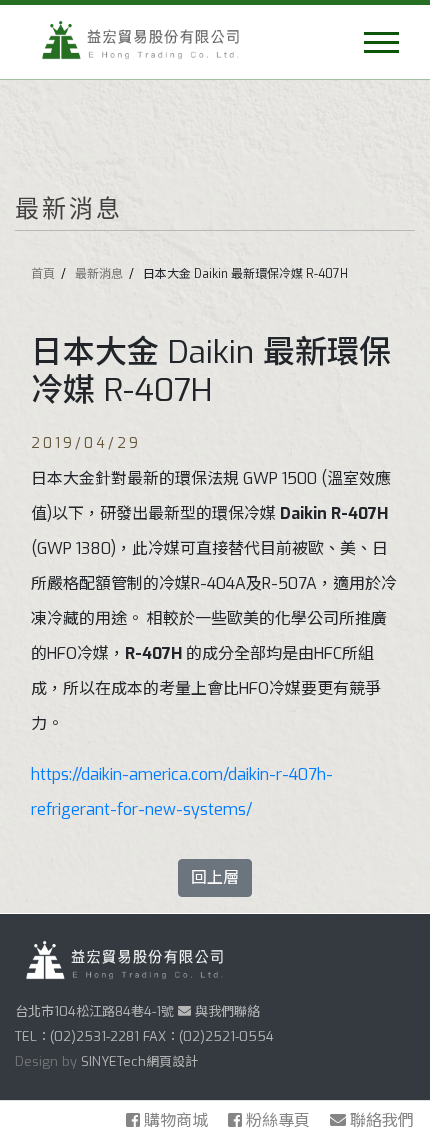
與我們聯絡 (225, 1011)
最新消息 (99, 274)
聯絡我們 (380, 1120)
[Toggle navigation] (381, 42)
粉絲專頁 (278, 1120)
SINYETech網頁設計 (139, 1061)
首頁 (43, 274)
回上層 (215, 877)
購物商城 (176, 1120)
